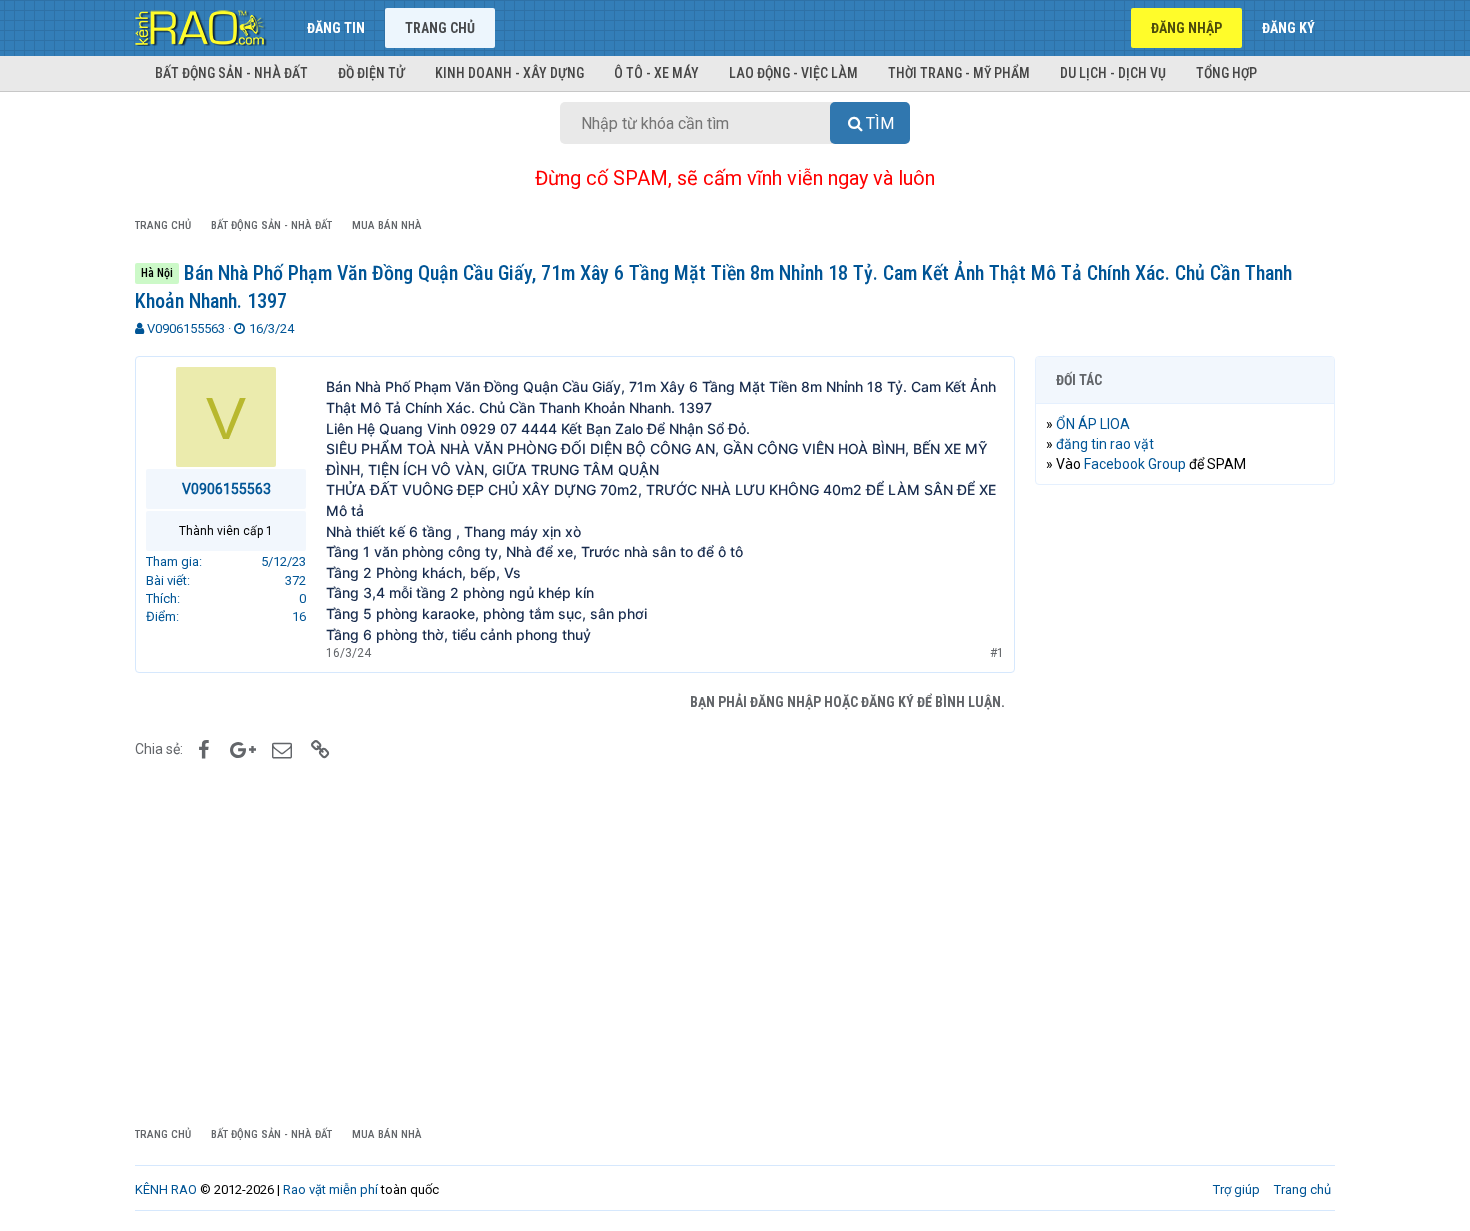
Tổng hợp (1226, 73)
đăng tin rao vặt (1105, 444)
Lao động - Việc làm (793, 73)
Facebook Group (1135, 464)
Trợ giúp (1236, 1189)
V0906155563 (186, 328)
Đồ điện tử (371, 73)
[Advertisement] (1185, 805)
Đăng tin (336, 28)
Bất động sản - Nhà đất (231, 73)
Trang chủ (440, 28)
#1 (997, 653)
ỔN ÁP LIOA (1093, 424)
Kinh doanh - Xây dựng (509, 73)
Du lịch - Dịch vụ (1113, 73)
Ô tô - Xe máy (656, 73)
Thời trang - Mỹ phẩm (959, 73)
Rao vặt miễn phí (330, 1189)
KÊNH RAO (166, 1189)
